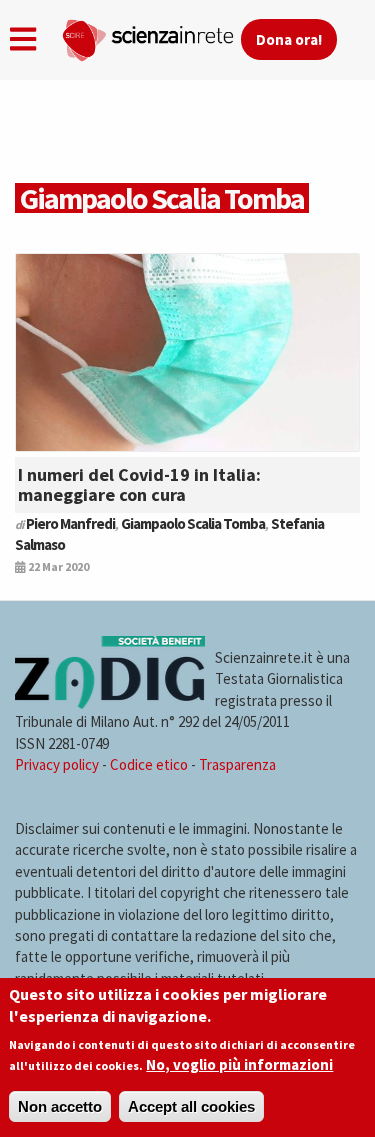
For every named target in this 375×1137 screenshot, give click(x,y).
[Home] (151, 36)
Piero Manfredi (70, 523)
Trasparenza (237, 764)
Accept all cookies (191, 1106)
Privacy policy (57, 764)
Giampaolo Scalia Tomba (193, 523)
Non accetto (60, 1106)
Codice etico (149, 764)
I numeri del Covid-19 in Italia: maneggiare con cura (139, 484)
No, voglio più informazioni (239, 1064)
